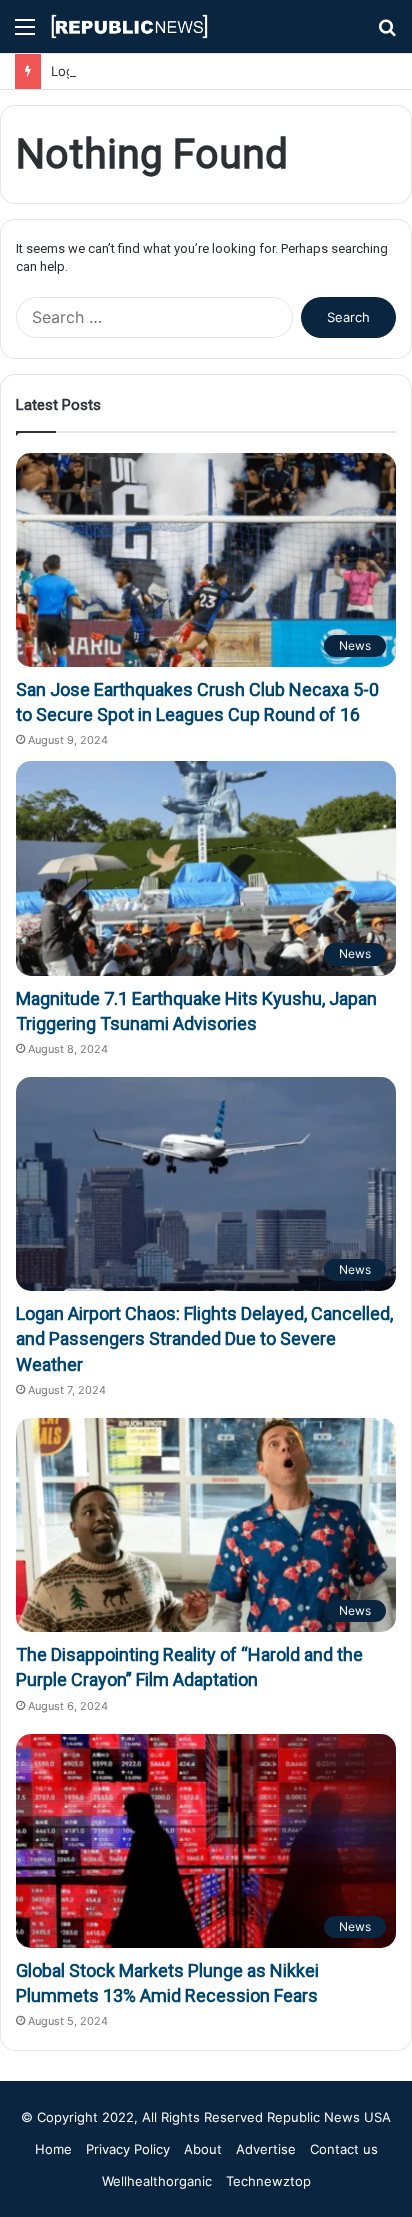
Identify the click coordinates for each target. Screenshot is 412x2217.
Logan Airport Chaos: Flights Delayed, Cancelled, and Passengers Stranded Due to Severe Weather (204, 1338)
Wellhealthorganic (157, 2181)
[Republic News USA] (130, 26)
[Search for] (387, 33)
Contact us (344, 2149)
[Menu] (25, 33)
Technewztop (268, 2181)
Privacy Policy (128, 2149)
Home (53, 2149)
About (203, 2149)
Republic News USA (329, 2117)
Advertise (266, 2149)
